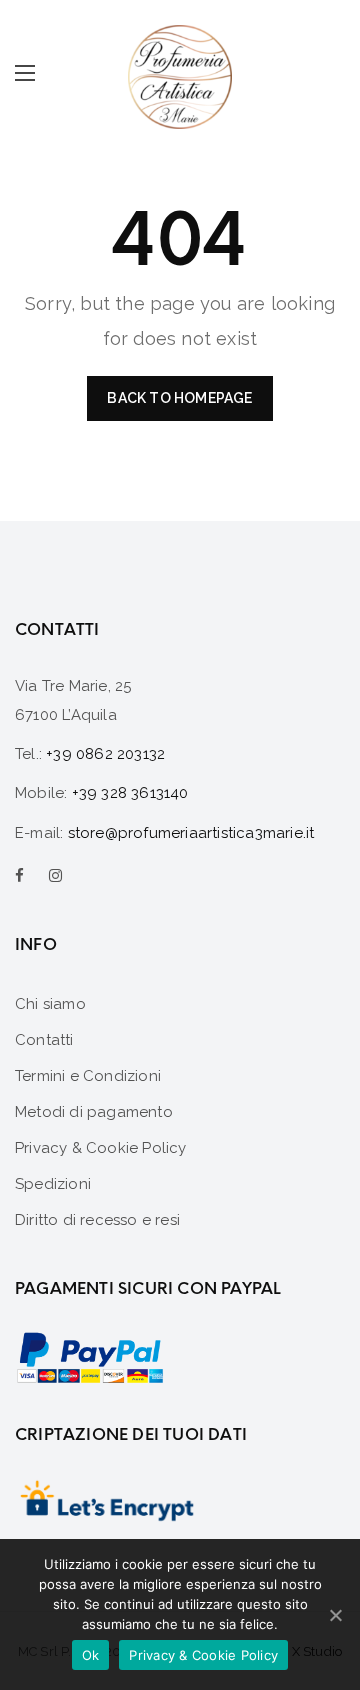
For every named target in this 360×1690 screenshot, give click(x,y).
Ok (91, 1655)
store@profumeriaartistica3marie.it (191, 833)
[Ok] (335, 1615)
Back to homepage (179, 398)
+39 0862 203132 (105, 754)
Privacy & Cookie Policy (203, 1655)
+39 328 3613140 (130, 793)
